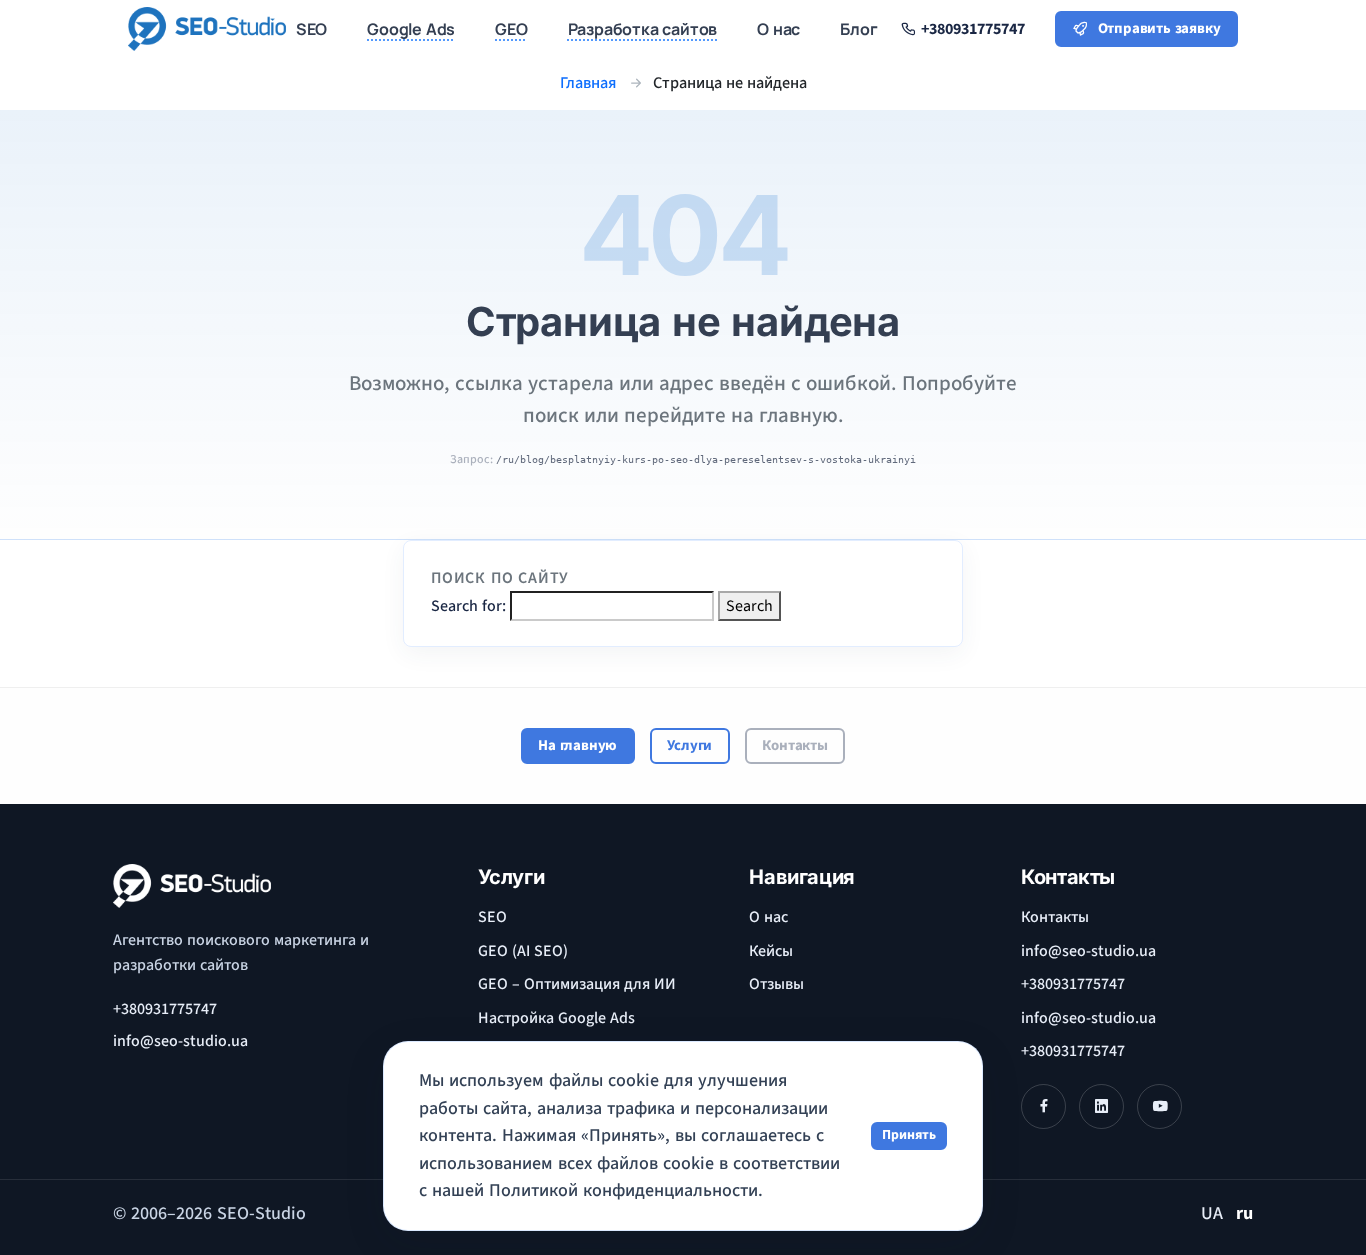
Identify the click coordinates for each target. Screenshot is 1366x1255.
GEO (511, 29)
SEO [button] (311, 29)
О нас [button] (778, 29)
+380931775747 (165, 1009)
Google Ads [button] (411, 29)
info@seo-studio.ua (1088, 951)
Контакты (794, 745)
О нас (768, 917)
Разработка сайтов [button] (643, 29)
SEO (492, 917)
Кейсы (771, 951)
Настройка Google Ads (556, 1018)
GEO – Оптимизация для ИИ (577, 984)
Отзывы (776, 984)
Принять (909, 1135)
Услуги (689, 745)
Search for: (468, 606)
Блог (858, 29)
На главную (577, 745)
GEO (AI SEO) (523, 951)
